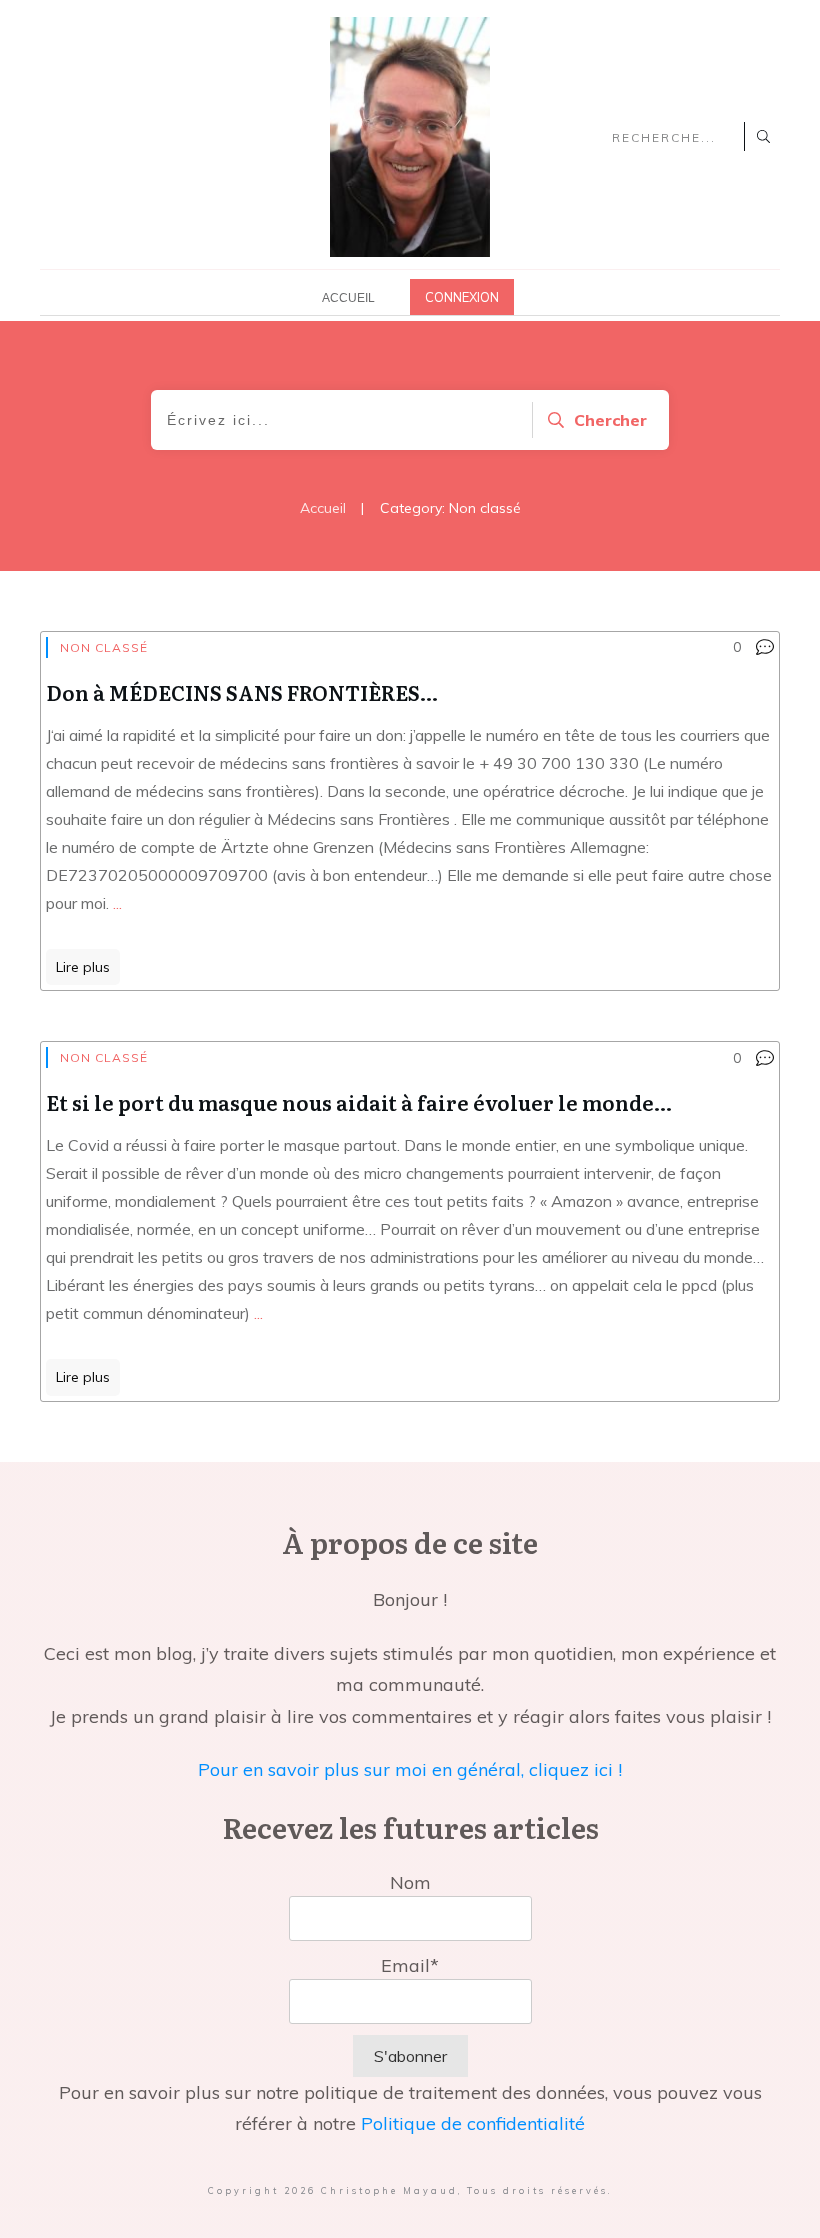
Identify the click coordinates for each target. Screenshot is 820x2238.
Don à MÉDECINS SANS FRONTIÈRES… (242, 692)
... (117, 903)
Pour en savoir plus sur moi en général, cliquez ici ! (410, 1769)
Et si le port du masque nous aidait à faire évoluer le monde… (359, 1102)
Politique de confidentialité (473, 2123)
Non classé (104, 647)
